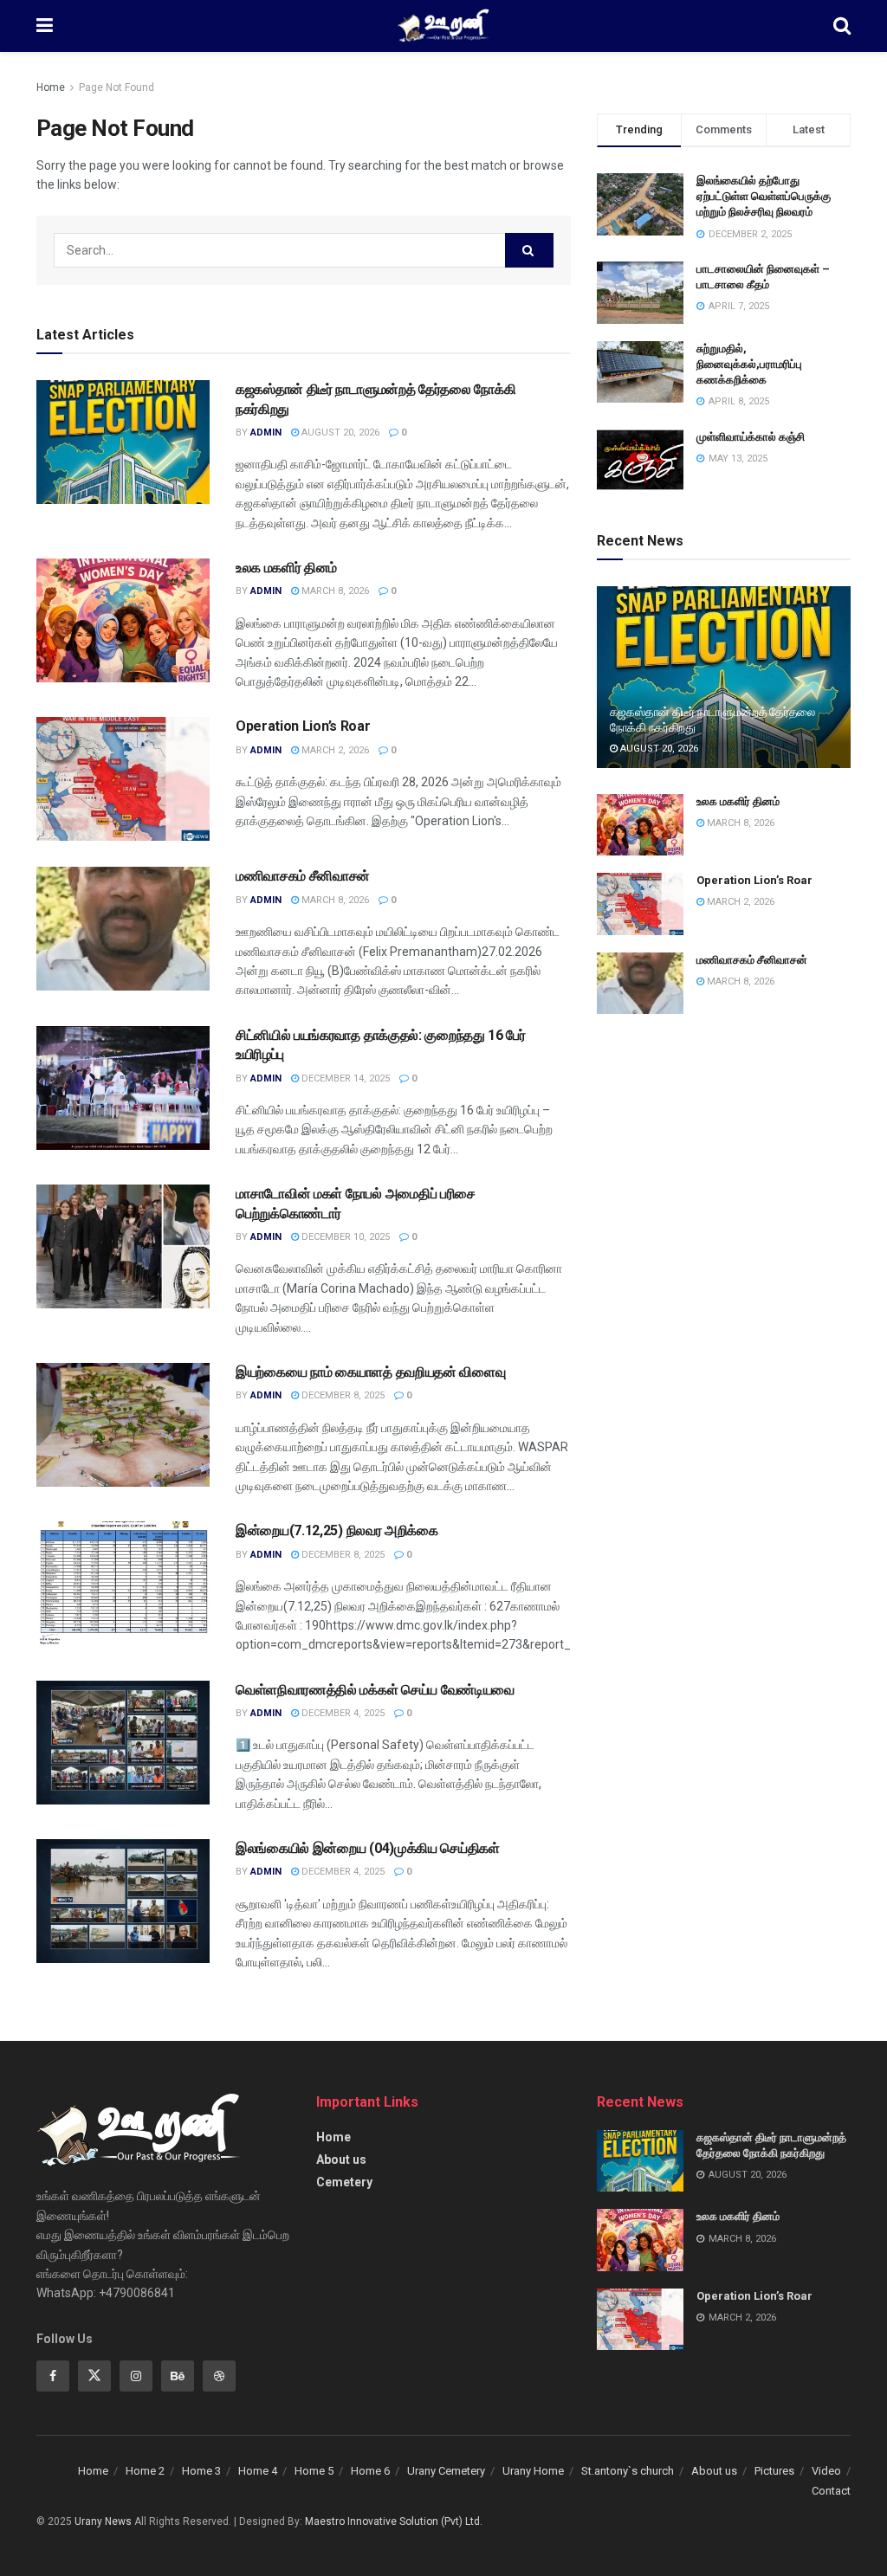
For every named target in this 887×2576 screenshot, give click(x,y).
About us (341, 2160)
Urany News (103, 2521)
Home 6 (370, 2471)
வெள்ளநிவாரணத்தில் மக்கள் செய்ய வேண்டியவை (375, 1690)
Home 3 (201, 2471)
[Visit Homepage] (443, 26)
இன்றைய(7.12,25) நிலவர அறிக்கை (337, 1530)
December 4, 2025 (342, 1713)
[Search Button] (842, 26)
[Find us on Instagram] (136, 2376)
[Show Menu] (45, 26)
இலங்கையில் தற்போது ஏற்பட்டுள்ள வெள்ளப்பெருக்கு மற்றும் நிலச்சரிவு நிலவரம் (764, 196)
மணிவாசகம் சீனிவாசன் (303, 876)
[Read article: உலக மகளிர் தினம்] (123, 620)
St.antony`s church (628, 2471)
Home (51, 87)
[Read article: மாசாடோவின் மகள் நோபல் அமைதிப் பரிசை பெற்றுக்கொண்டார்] (123, 1246)
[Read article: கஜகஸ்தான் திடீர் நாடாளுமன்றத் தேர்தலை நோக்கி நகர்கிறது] (123, 442)
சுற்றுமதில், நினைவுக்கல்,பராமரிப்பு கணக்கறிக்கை (749, 364)
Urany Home (533, 2471)
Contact (831, 2491)
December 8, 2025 (342, 1395)
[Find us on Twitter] (94, 2376)
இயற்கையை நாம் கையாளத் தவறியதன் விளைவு (370, 1372)
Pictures (774, 2471)
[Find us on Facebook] (53, 2376)
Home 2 (145, 2471)
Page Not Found (117, 87)
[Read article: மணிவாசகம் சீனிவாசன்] (123, 929)
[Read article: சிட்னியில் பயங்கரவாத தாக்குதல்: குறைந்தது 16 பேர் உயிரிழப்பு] (123, 1088)
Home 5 (314, 2471)
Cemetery (344, 2182)
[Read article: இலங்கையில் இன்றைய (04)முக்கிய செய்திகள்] (123, 1901)
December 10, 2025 (344, 1237)
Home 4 (258, 2471)
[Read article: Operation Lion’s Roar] (123, 779)
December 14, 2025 (344, 1078)
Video (826, 2471)
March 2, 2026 (334, 750)
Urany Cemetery (446, 2471)
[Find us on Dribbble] (219, 2376)
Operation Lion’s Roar (303, 726)
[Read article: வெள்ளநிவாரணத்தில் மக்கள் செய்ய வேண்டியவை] (123, 1743)
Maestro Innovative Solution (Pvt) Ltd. (394, 2521)
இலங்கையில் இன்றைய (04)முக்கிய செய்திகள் (368, 1848)
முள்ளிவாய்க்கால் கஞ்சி (751, 437)
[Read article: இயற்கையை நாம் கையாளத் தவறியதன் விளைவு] (123, 1425)
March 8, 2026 (334, 591)
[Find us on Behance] (178, 2376)
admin (266, 433)
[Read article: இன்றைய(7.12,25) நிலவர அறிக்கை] (123, 1583)
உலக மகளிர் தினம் (286, 568)
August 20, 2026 (339, 433)
